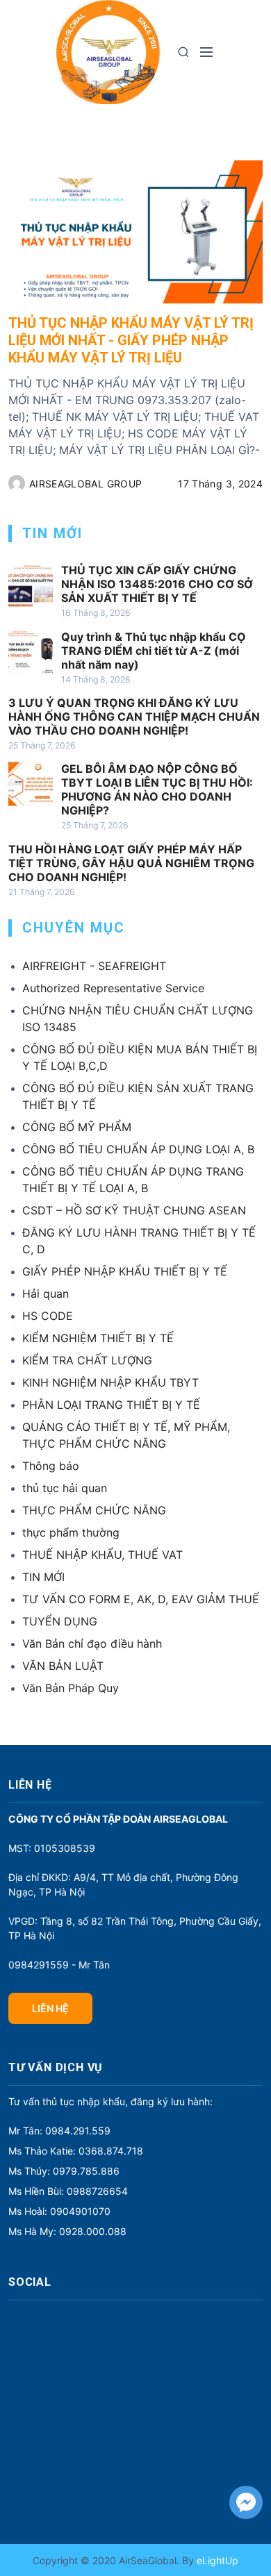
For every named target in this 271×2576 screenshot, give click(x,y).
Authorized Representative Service (113, 988)
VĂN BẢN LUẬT (63, 1666)
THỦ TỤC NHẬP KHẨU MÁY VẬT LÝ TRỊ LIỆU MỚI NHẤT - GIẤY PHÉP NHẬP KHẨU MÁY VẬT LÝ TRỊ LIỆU (131, 340)
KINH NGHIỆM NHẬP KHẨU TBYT (110, 1382)
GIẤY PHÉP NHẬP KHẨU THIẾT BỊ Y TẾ (125, 1271)
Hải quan (46, 1294)
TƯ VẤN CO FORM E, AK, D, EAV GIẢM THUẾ (141, 1599)
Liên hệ (50, 2008)
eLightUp (216, 2560)
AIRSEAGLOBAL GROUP (85, 484)
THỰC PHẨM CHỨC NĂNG (94, 1510)
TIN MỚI (43, 1577)
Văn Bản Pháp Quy (71, 1688)
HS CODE (48, 1316)
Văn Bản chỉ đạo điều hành (92, 1644)
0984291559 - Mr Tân (59, 1965)
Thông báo (51, 1466)
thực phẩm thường (71, 1532)
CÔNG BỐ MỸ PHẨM (77, 1127)
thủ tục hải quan (65, 1488)
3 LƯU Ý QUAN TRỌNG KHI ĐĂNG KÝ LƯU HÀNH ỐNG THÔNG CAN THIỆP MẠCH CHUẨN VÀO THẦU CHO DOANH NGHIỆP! (134, 717)
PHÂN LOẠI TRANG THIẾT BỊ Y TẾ (111, 1405)
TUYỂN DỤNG (60, 1621)
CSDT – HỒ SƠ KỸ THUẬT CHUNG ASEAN (134, 1210)
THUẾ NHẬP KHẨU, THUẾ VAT (102, 1555)
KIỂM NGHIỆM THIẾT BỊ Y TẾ (98, 1338)
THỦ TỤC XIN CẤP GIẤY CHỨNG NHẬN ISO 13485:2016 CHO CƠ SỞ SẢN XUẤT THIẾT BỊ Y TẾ (157, 584)
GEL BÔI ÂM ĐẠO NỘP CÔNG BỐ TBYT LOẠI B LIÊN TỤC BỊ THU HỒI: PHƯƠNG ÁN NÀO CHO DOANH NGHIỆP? (157, 789)
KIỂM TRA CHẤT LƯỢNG (87, 1360)
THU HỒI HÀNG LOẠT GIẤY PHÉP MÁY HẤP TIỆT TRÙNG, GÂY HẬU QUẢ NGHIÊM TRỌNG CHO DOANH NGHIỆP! (131, 863)
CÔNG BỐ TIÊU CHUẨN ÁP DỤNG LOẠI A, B (138, 1149)
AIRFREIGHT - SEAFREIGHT (94, 966)
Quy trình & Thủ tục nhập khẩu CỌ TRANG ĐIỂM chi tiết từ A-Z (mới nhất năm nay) (154, 651)
